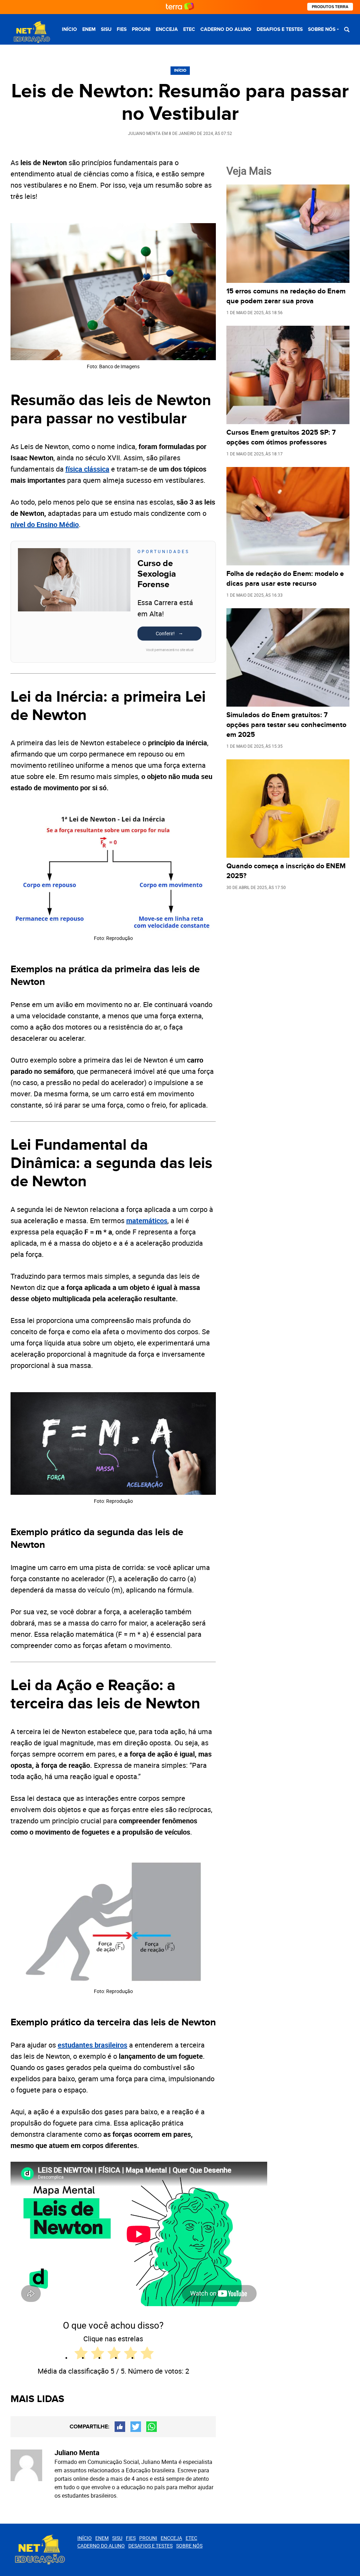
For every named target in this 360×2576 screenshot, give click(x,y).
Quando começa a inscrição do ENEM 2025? (286, 871)
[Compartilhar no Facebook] (120, 2427)
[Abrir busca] (347, 29)
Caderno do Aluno (226, 29)
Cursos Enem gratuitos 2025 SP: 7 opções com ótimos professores (281, 437)
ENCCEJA (167, 29)
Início (69, 29)
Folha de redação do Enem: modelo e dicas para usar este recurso (285, 579)
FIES (122, 29)
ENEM (89, 29)
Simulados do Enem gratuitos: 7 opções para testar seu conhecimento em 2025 (286, 725)
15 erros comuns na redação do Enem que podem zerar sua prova (286, 296)
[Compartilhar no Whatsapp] (152, 2427)
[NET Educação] (31, 32)
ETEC (189, 29)
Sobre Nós (322, 29)
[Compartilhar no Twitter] (136, 2427)
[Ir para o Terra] (180, 7)
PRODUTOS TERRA (330, 7)
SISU (106, 29)
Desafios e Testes (280, 29)
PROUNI (141, 29)
